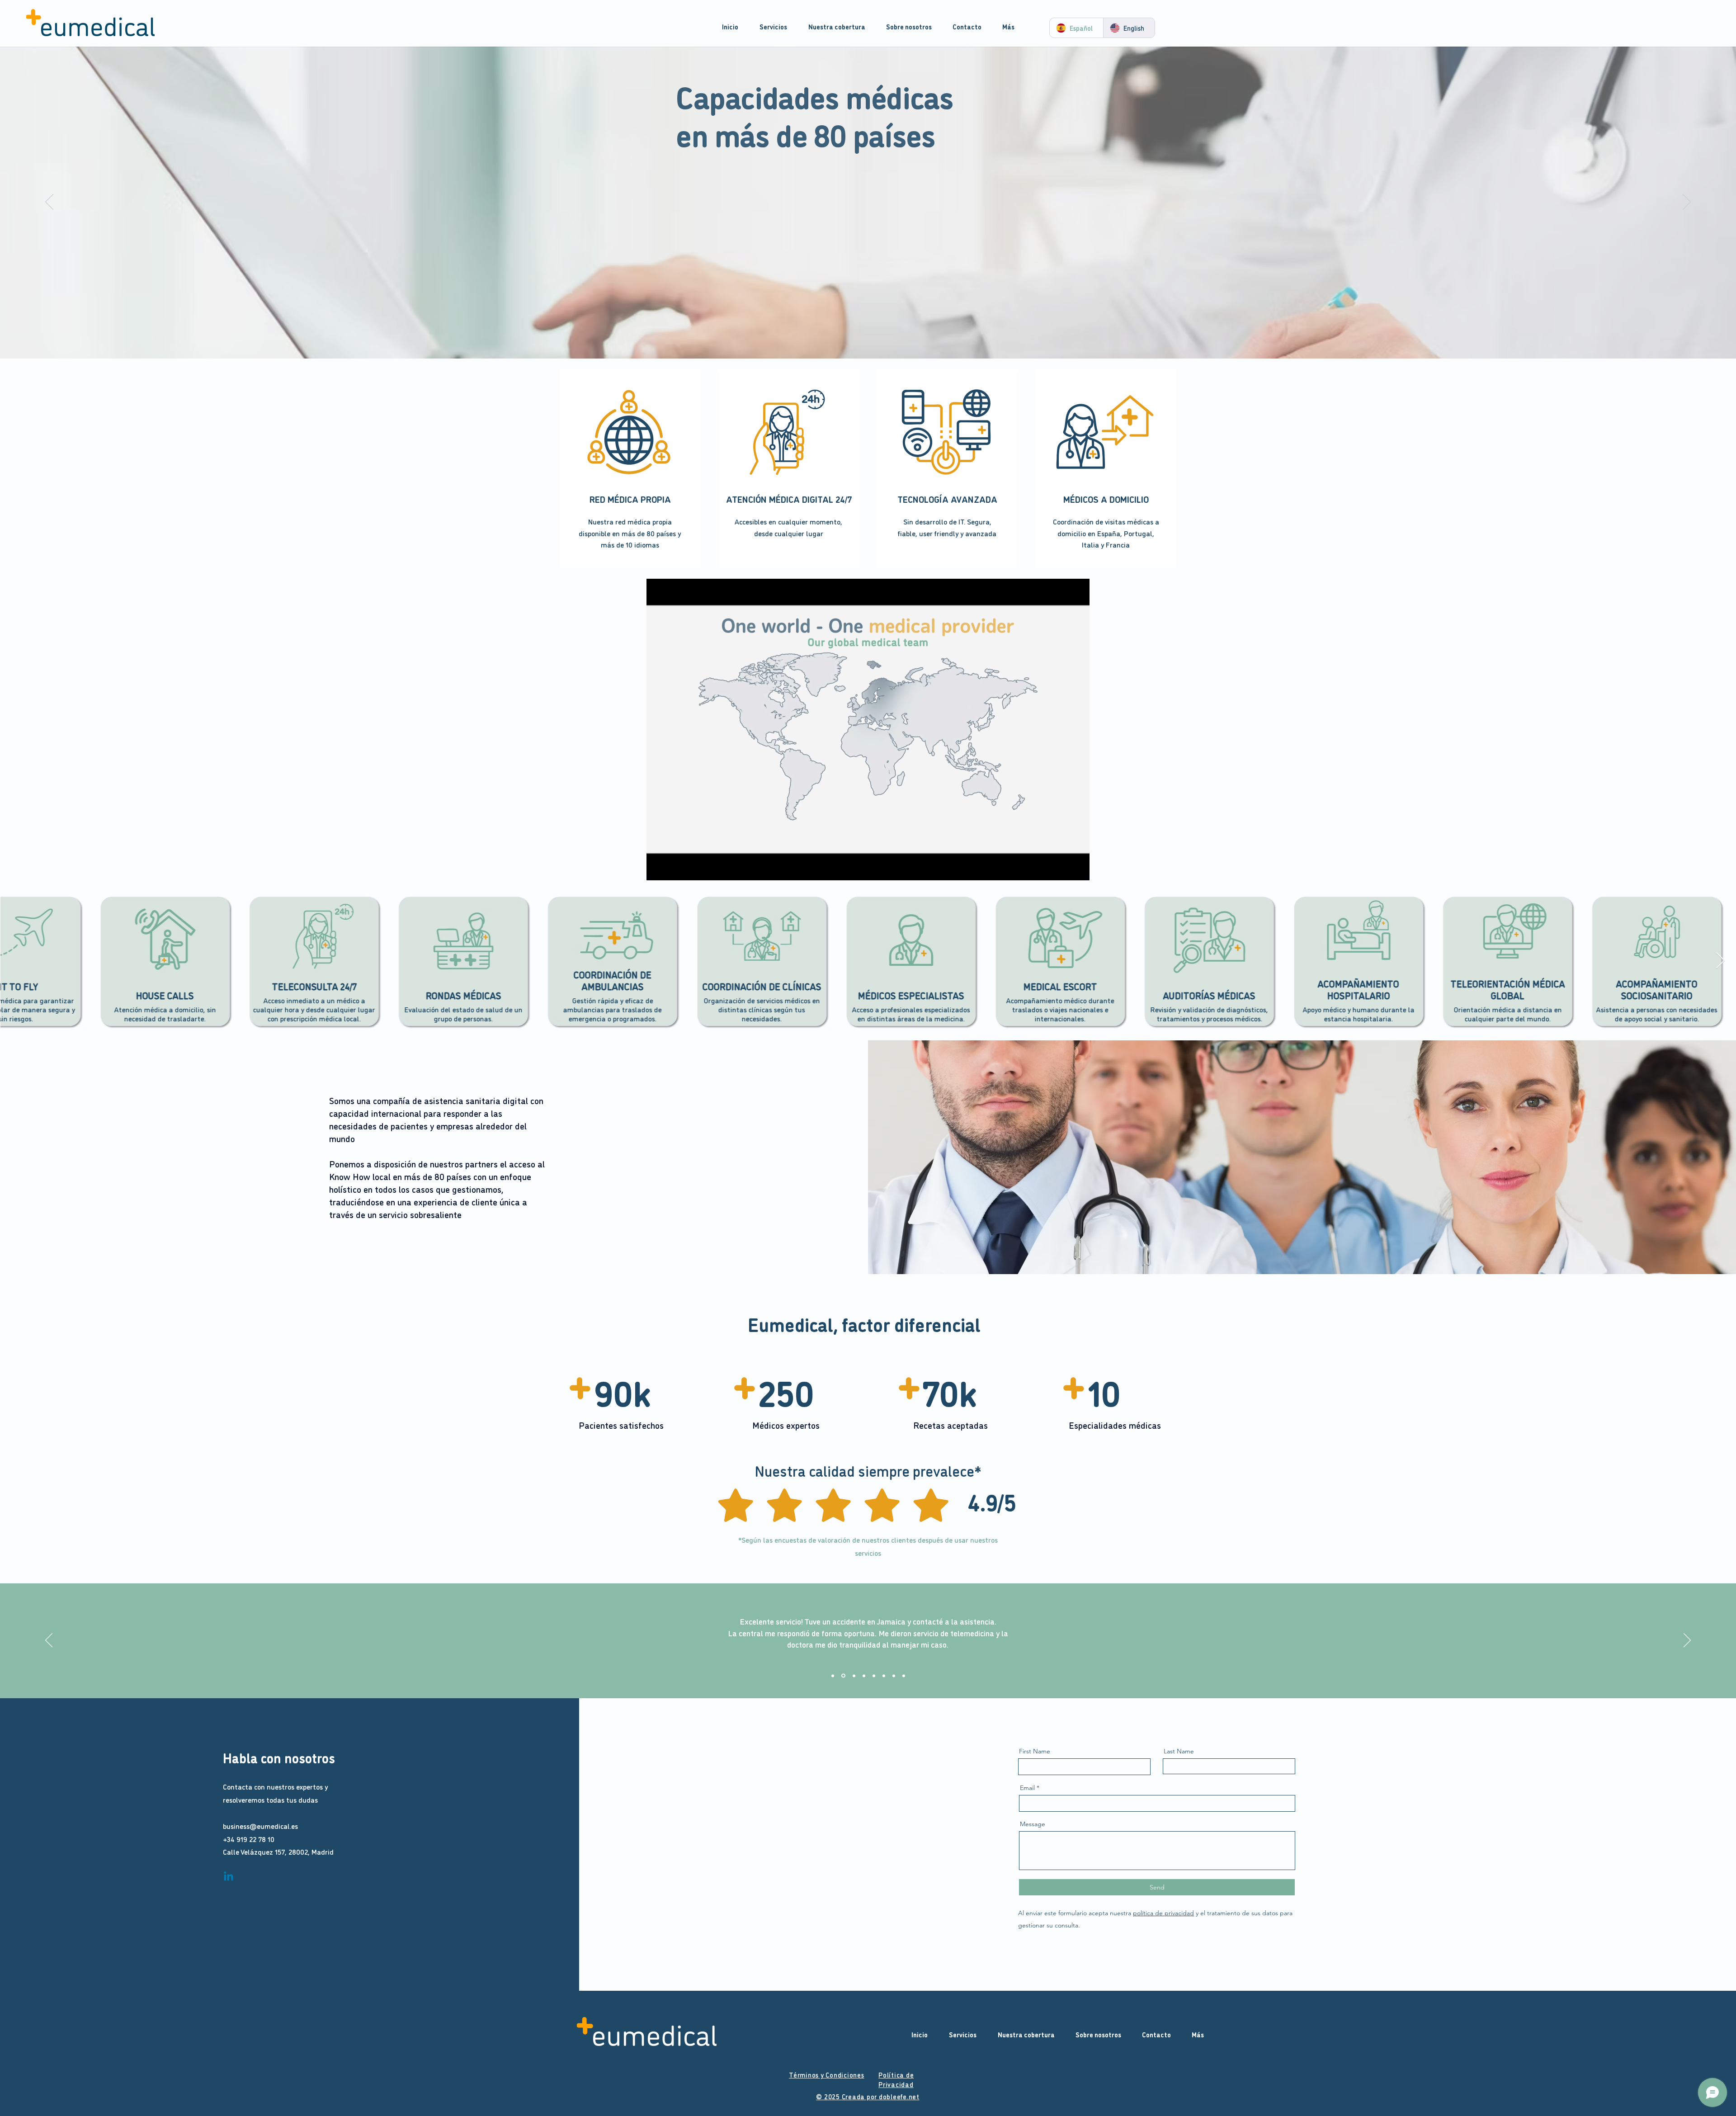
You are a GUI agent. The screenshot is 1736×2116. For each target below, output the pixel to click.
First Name (1035, 1751)
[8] (904, 1676)
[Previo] (49, 203)
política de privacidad (1163, 1913)
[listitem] (630, 469)
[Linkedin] (229, 1877)
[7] (894, 1676)
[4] (864, 1676)
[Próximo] (1687, 203)
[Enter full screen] (1077, 868)
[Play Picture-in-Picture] (1062, 868)
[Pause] (658, 868)
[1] (833, 1676)
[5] (874, 1676)
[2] (843, 1676)
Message (1033, 1824)
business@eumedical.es (260, 1826)
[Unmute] (674, 868)
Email (1027, 1788)
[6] (884, 1676)
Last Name (1179, 1751)
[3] (853, 1676)
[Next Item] (1720, 961)
